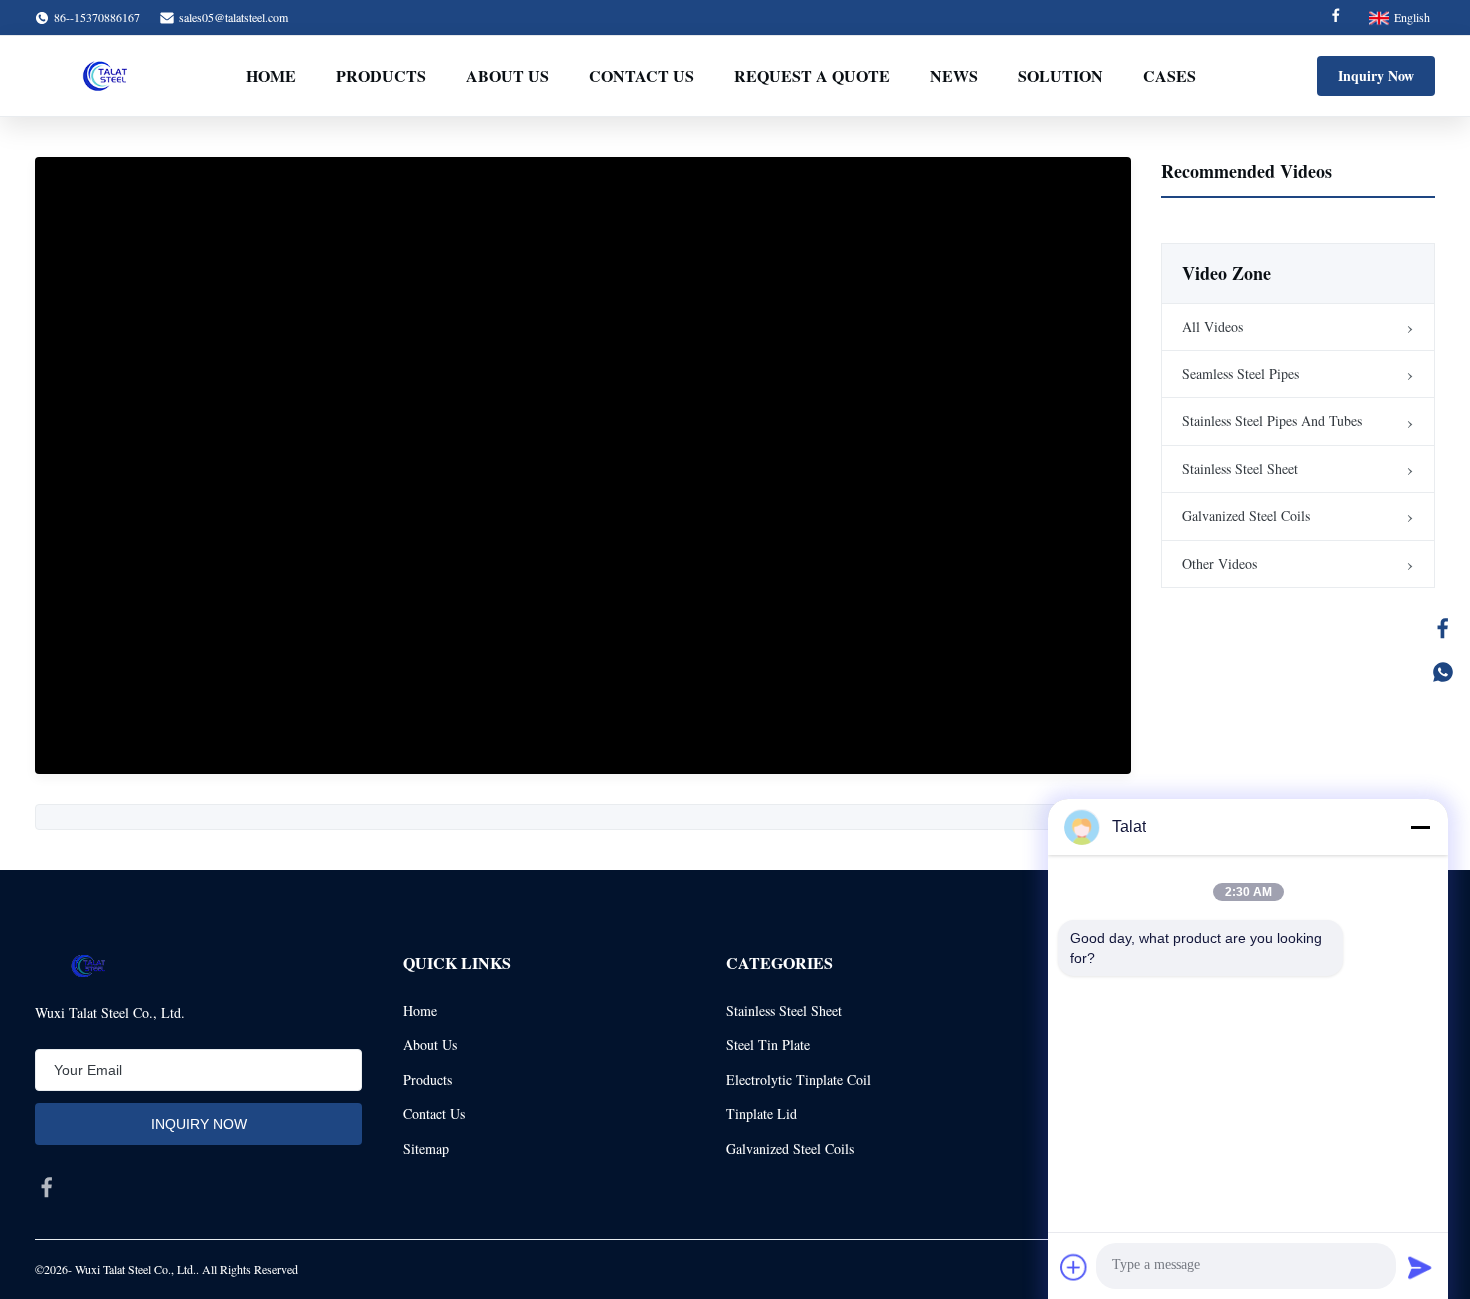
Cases (1169, 75)
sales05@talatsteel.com (233, 17)
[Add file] (1074, 1267)
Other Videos (1219, 563)
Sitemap (426, 1148)
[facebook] (47, 1187)
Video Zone (1226, 273)
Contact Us (641, 75)
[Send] (1420, 1267)
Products (381, 75)
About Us (507, 75)
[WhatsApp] (1443, 672)
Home (271, 75)
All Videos (1212, 326)
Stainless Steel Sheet (1240, 468)
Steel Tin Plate (768, 1044)
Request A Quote (812, 75)
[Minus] (1420, 827)
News (954, 75)
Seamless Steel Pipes (1240, 373)
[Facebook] (1336, 17)
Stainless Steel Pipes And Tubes (1272, 420)
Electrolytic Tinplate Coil (798, 1079)
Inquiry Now (1376, 75)
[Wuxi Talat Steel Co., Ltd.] (105, 76)
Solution (1060, 75)
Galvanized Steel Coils (1246, 515)
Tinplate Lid (761, 1113)
